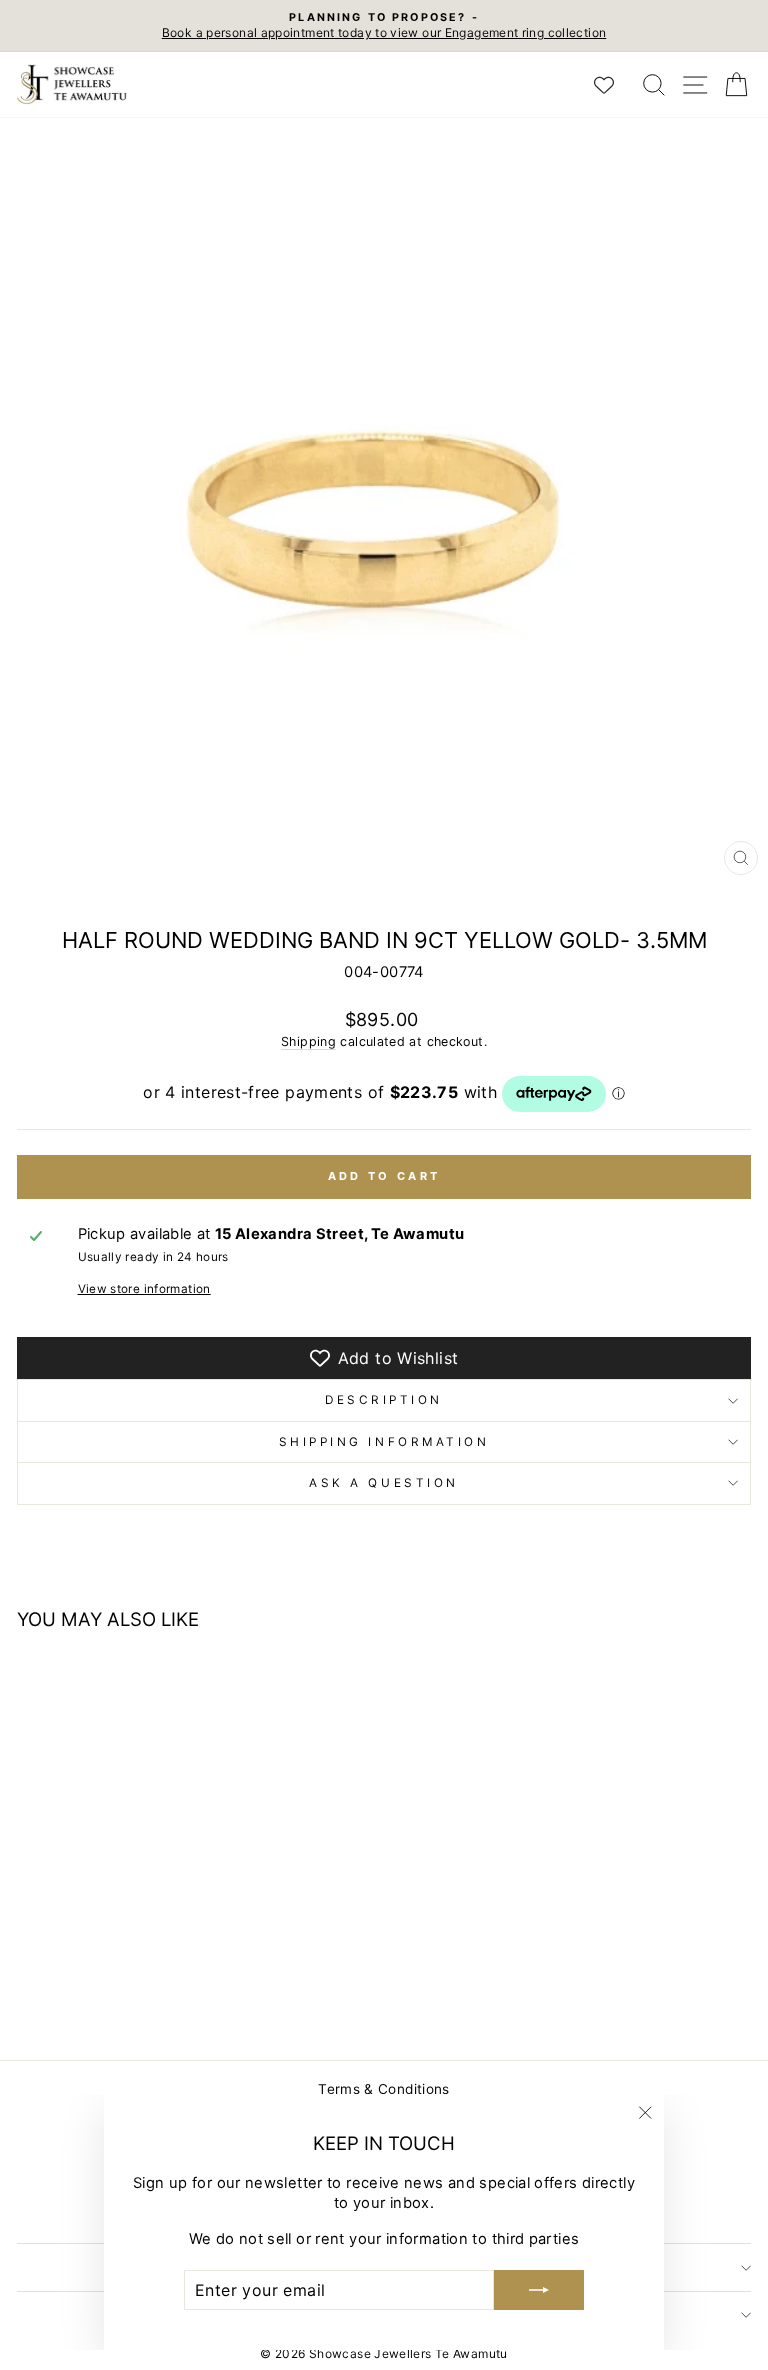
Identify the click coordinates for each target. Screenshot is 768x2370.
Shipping (308, 1041)
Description (384, 1400)
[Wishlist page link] (614, 85)
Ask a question (383, 1483)
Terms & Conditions (384, 2089)
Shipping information (384, 1442)
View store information (144, 1289)
